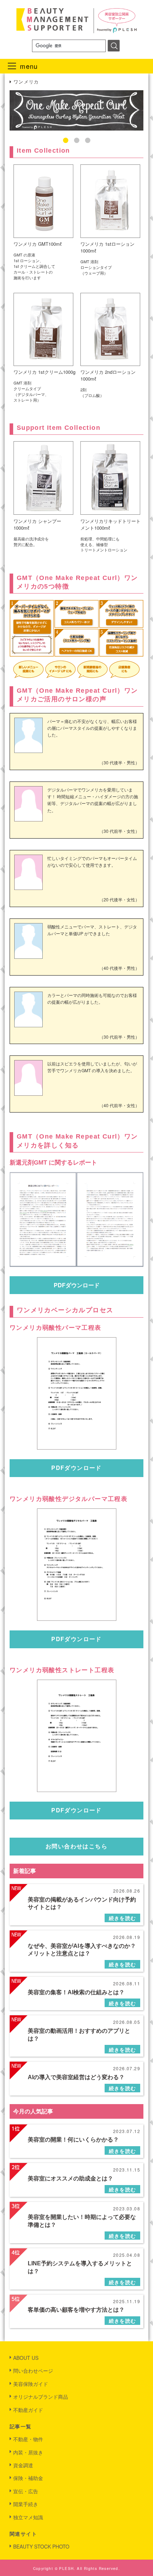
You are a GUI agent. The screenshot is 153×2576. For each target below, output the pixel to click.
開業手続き (26, 2504)
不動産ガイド (28, 2410)
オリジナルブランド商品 (41, 2397)
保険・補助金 (28, 2478)
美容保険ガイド (31, 2384)
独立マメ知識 (28, 2517)
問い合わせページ (33, 2371)
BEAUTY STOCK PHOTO (41, 2546)
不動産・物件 (28, 2439)
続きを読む (123, 1918)
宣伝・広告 (26, 2491)
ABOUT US (26, 2358)
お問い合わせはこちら (76, 1846)
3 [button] (88, 140)
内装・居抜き (28, 2452)
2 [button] (77, 140)
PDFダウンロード (77, 1285)
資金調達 (23, 2465)
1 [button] (66, 140)
